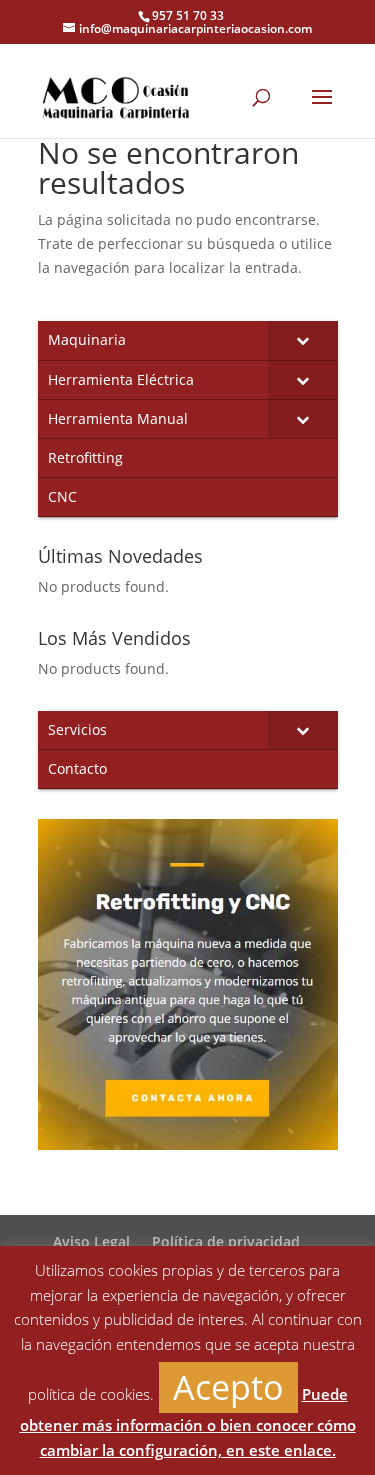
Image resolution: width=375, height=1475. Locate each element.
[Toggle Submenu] (303, 340)
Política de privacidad (226, 1241)
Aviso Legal (91, 1241)
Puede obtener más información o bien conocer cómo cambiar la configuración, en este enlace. (188, 1422)
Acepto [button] (228, 1387)
